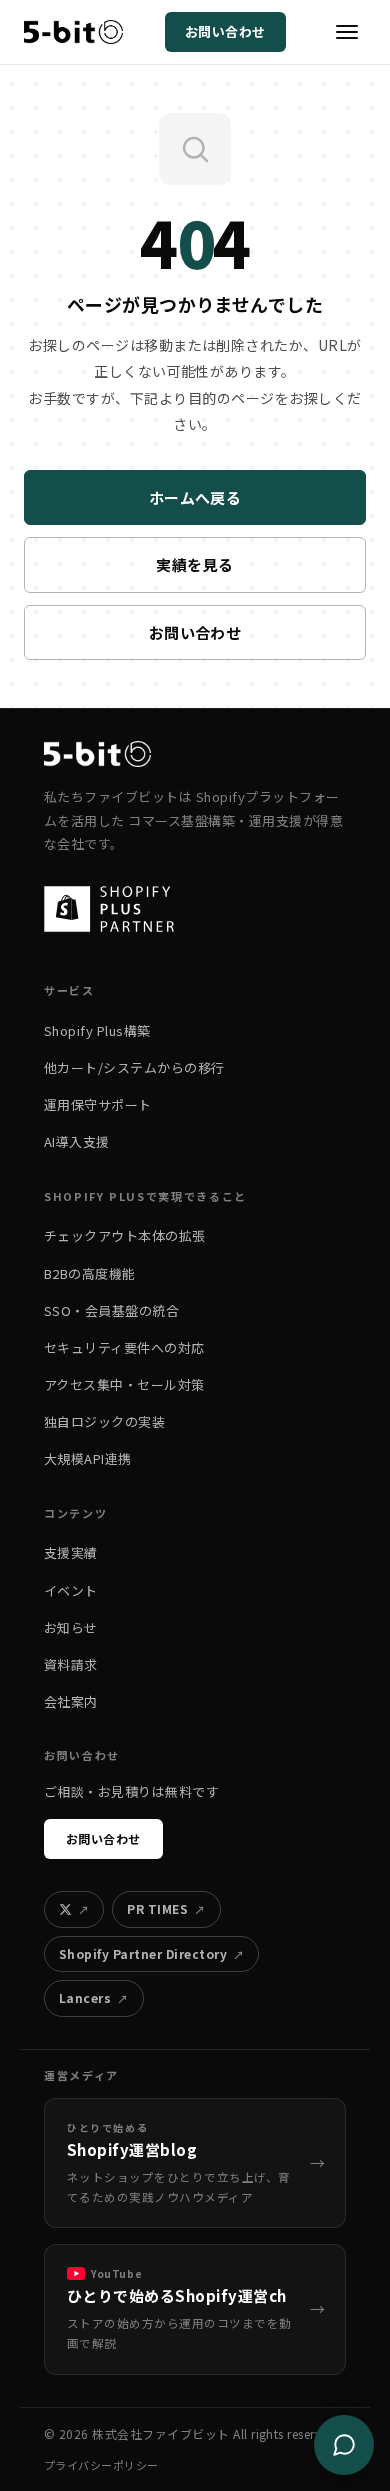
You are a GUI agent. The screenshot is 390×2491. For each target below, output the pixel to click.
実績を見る (194, 564)
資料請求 (71, 1664)
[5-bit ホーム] (73, 32)
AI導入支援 (77, 1141)
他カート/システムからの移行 (134, 1067)
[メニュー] (347, 32)
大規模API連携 (88, 1458)
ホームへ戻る (195, 497)
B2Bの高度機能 (90, 1273)
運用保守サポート (98, 1104)
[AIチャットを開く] (344, 2445)
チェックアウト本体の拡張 (125, 1235)
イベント (71, 1590)
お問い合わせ (225, 31)
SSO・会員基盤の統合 (111, 1310)
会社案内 (71, 1701)
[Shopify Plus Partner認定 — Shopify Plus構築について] (119, 909)
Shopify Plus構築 (97, 1030)
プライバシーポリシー (101, 2465)
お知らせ (71, 1627)
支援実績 (71, 1552)
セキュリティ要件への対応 (124, 1347)
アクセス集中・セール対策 (124, 1384)
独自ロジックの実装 (104, 1421)
